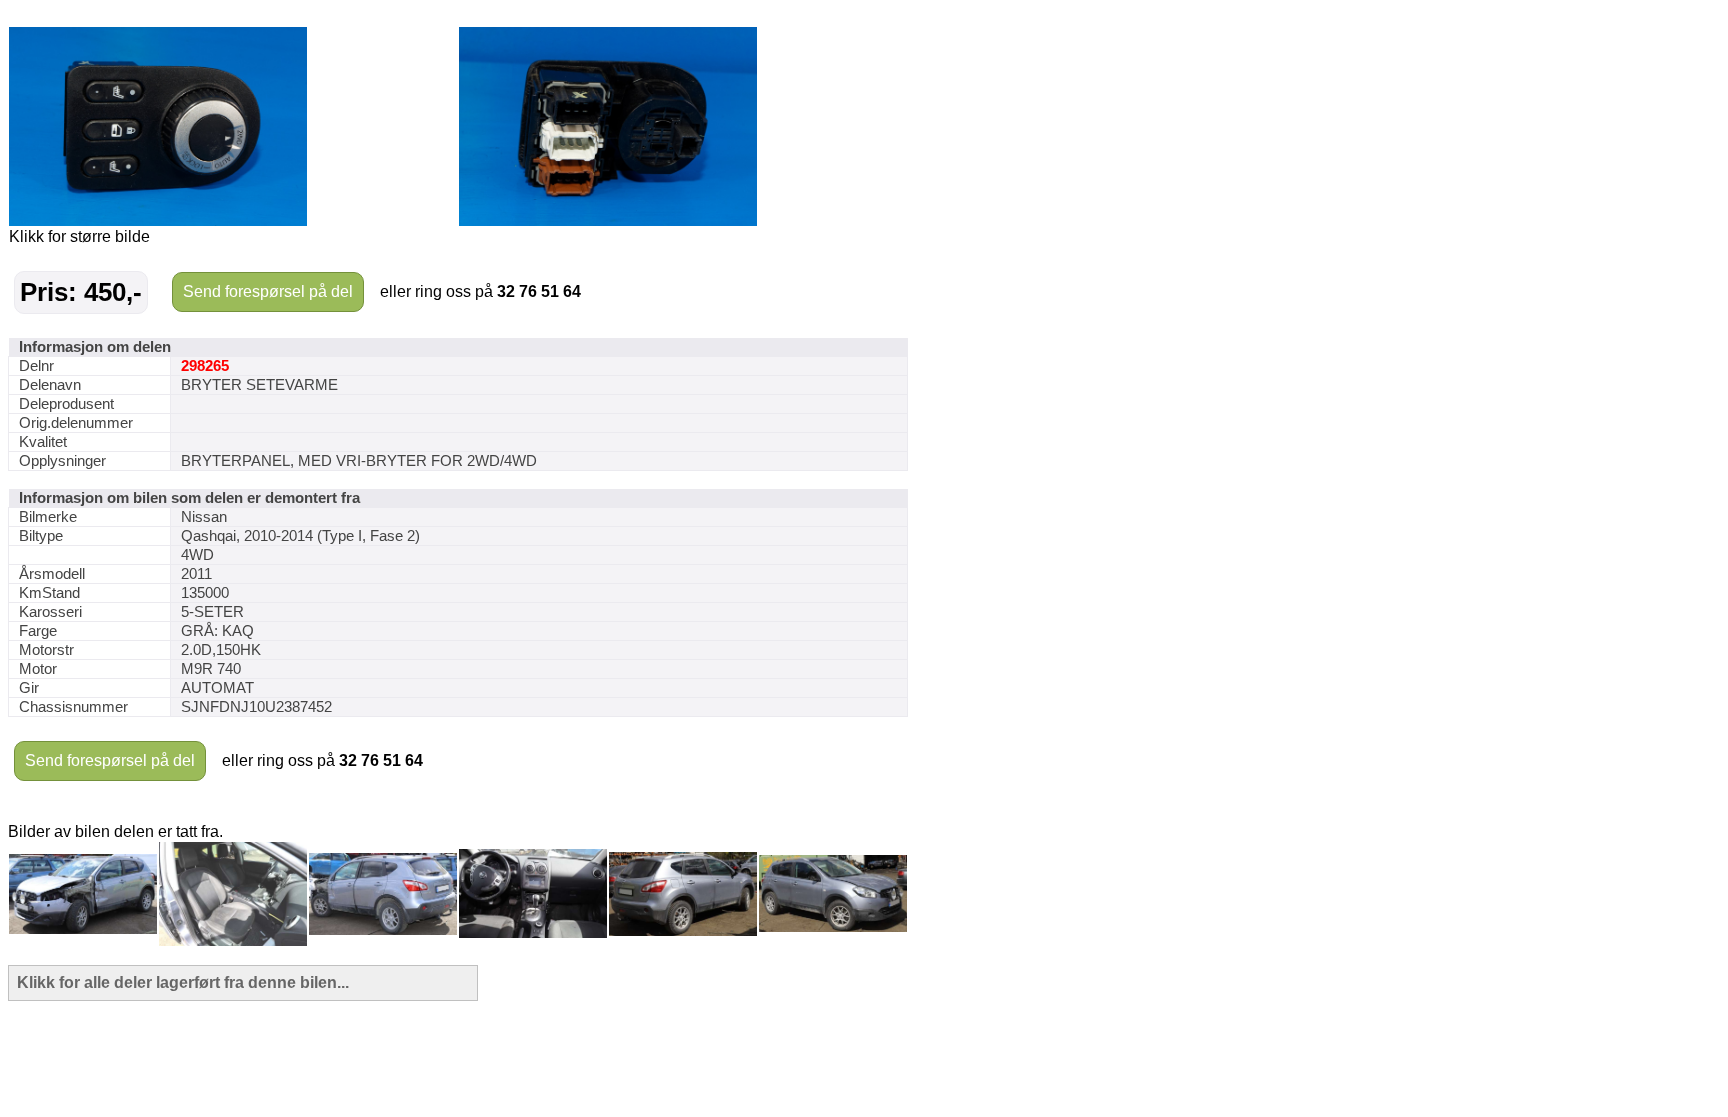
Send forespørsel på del (268, 291)
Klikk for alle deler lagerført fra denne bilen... (183, 982)
